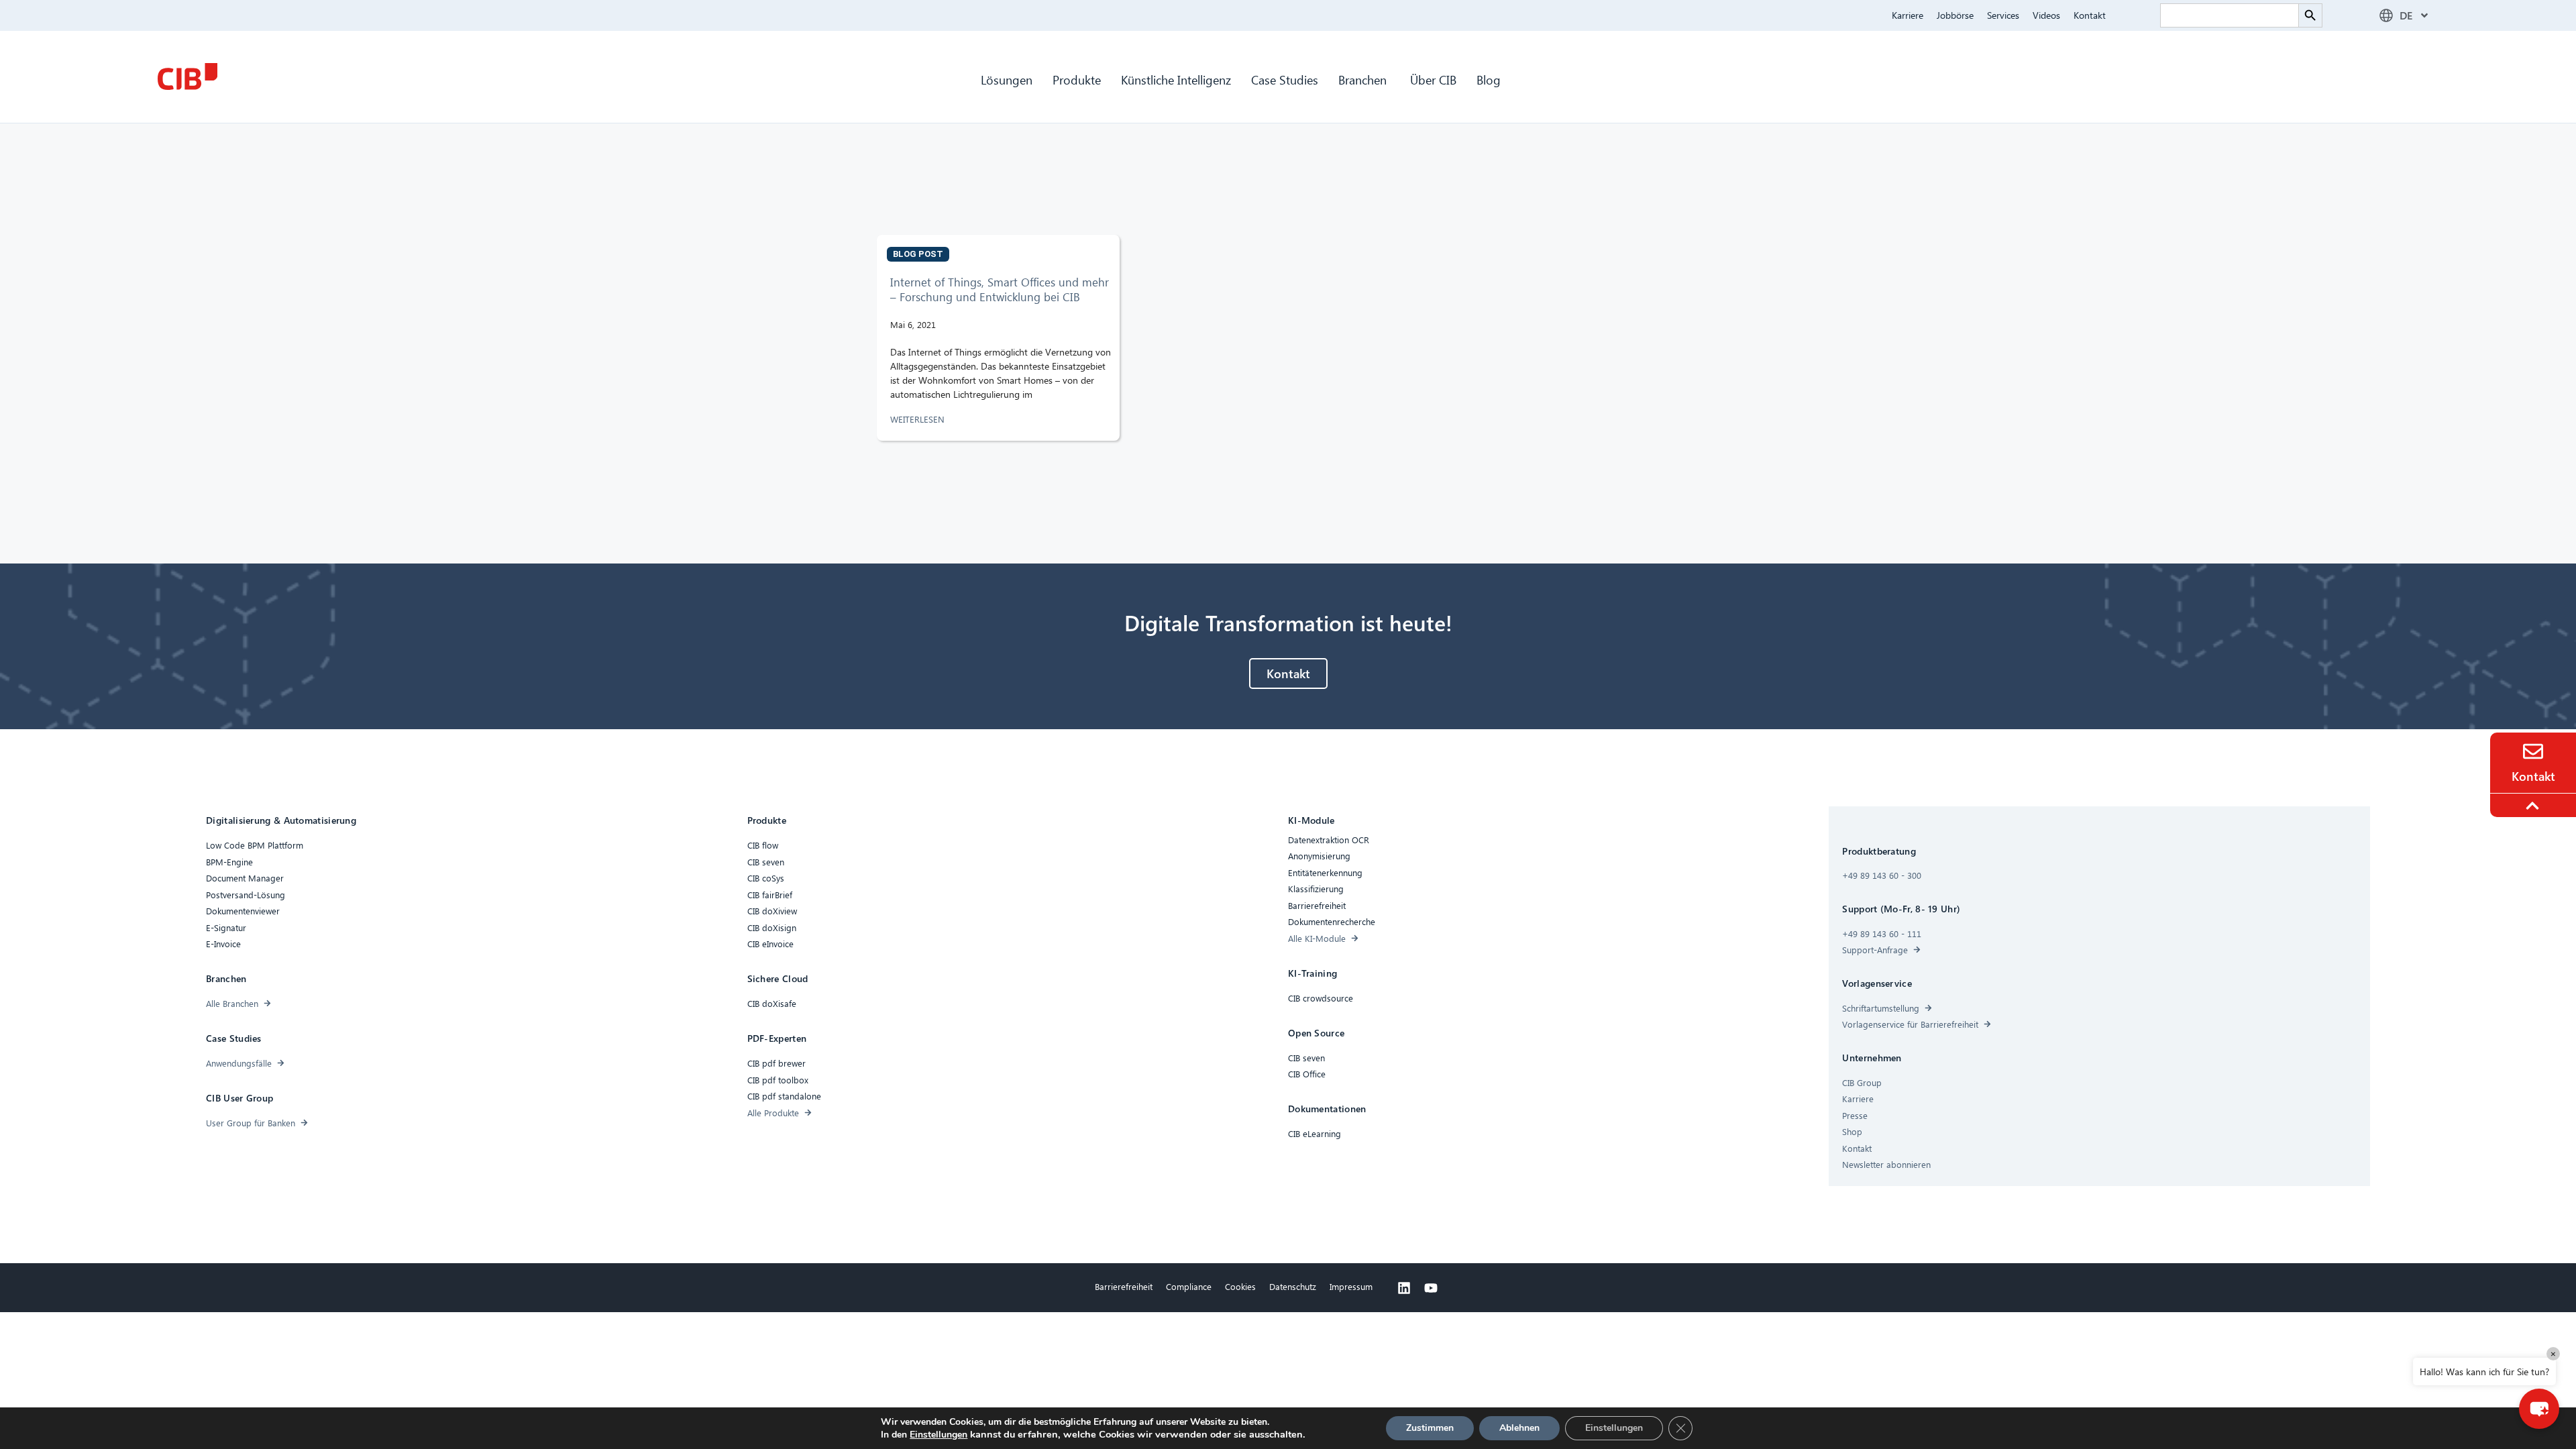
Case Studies (1285, 79)
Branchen (1364, 79)
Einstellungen (938, 1435)
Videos (2046, 15)
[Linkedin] (1404, 1288)
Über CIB (1433, 79)
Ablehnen (1519, 1428)
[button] (2539, 1409)
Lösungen (1007, 79)
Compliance (1189, 1286)
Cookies (1240, 1286)
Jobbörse (1955, 15)
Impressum (1351, 1286)
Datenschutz (1293, 1286)
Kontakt (2090, 15)
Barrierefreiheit (1124, 1286)
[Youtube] (1431, 1288)
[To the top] (2534, 806)
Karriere (1908, 15)
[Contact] (2533, 751)
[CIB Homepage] (187, 76)
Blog (1489, 79)
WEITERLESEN (919, 419)
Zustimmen (1430, 1428)
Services (2003, 15)
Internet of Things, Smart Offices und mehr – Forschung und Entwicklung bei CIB (1000, 289)
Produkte (1077, 79)
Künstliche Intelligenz (1176, 79)
